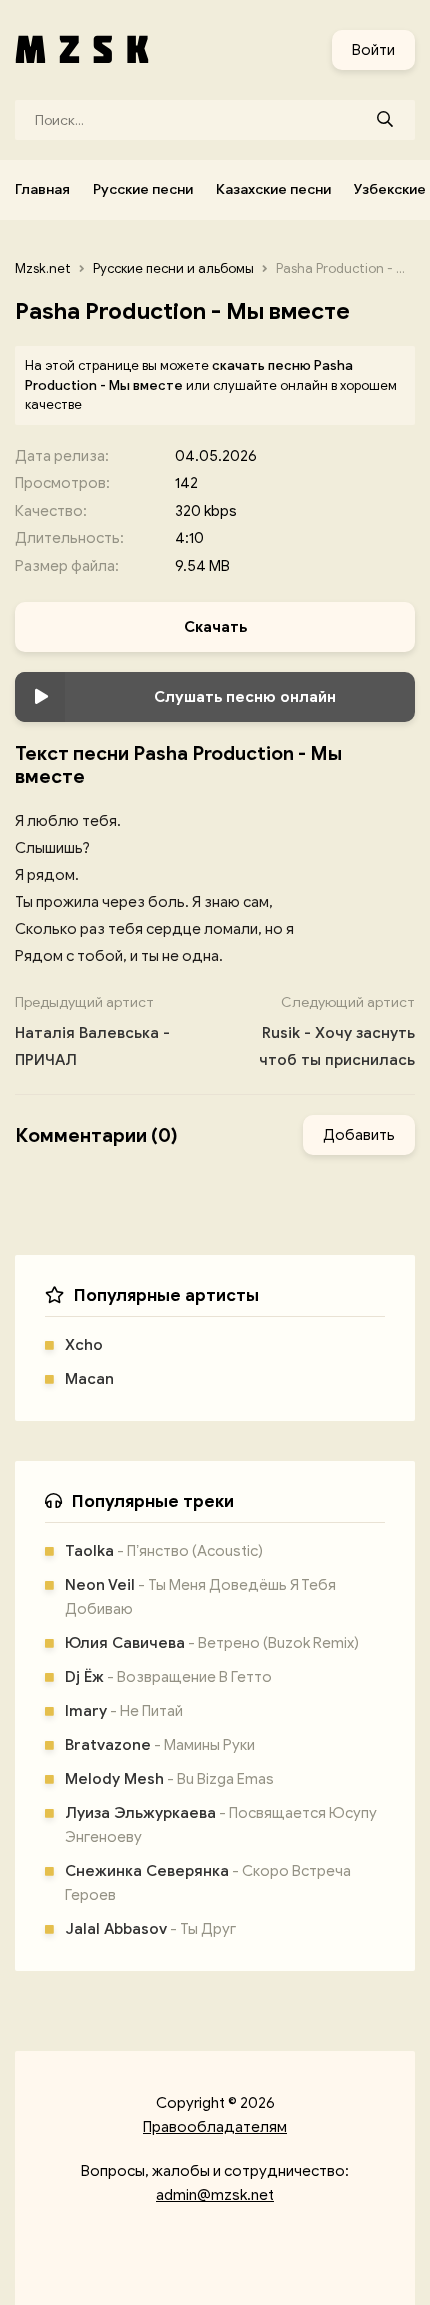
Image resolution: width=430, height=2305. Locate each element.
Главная (42, 189)
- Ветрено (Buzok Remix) (212, 1643)
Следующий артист (337, 1031)
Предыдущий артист (92, 1031)
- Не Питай (124, 1711)
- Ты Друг (150, 1929)
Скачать (215, 627)
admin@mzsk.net (215, 2195)
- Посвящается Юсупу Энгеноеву (221, 1825)
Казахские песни (273, 189)
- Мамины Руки (160, 1745)
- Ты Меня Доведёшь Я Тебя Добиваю (200, 1597)
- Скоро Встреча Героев (208, 1883)
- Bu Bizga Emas (169, 1779)
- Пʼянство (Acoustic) (164, 1551)
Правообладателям (215, 2127)
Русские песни (143, 189)
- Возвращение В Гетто (168, 1677)
